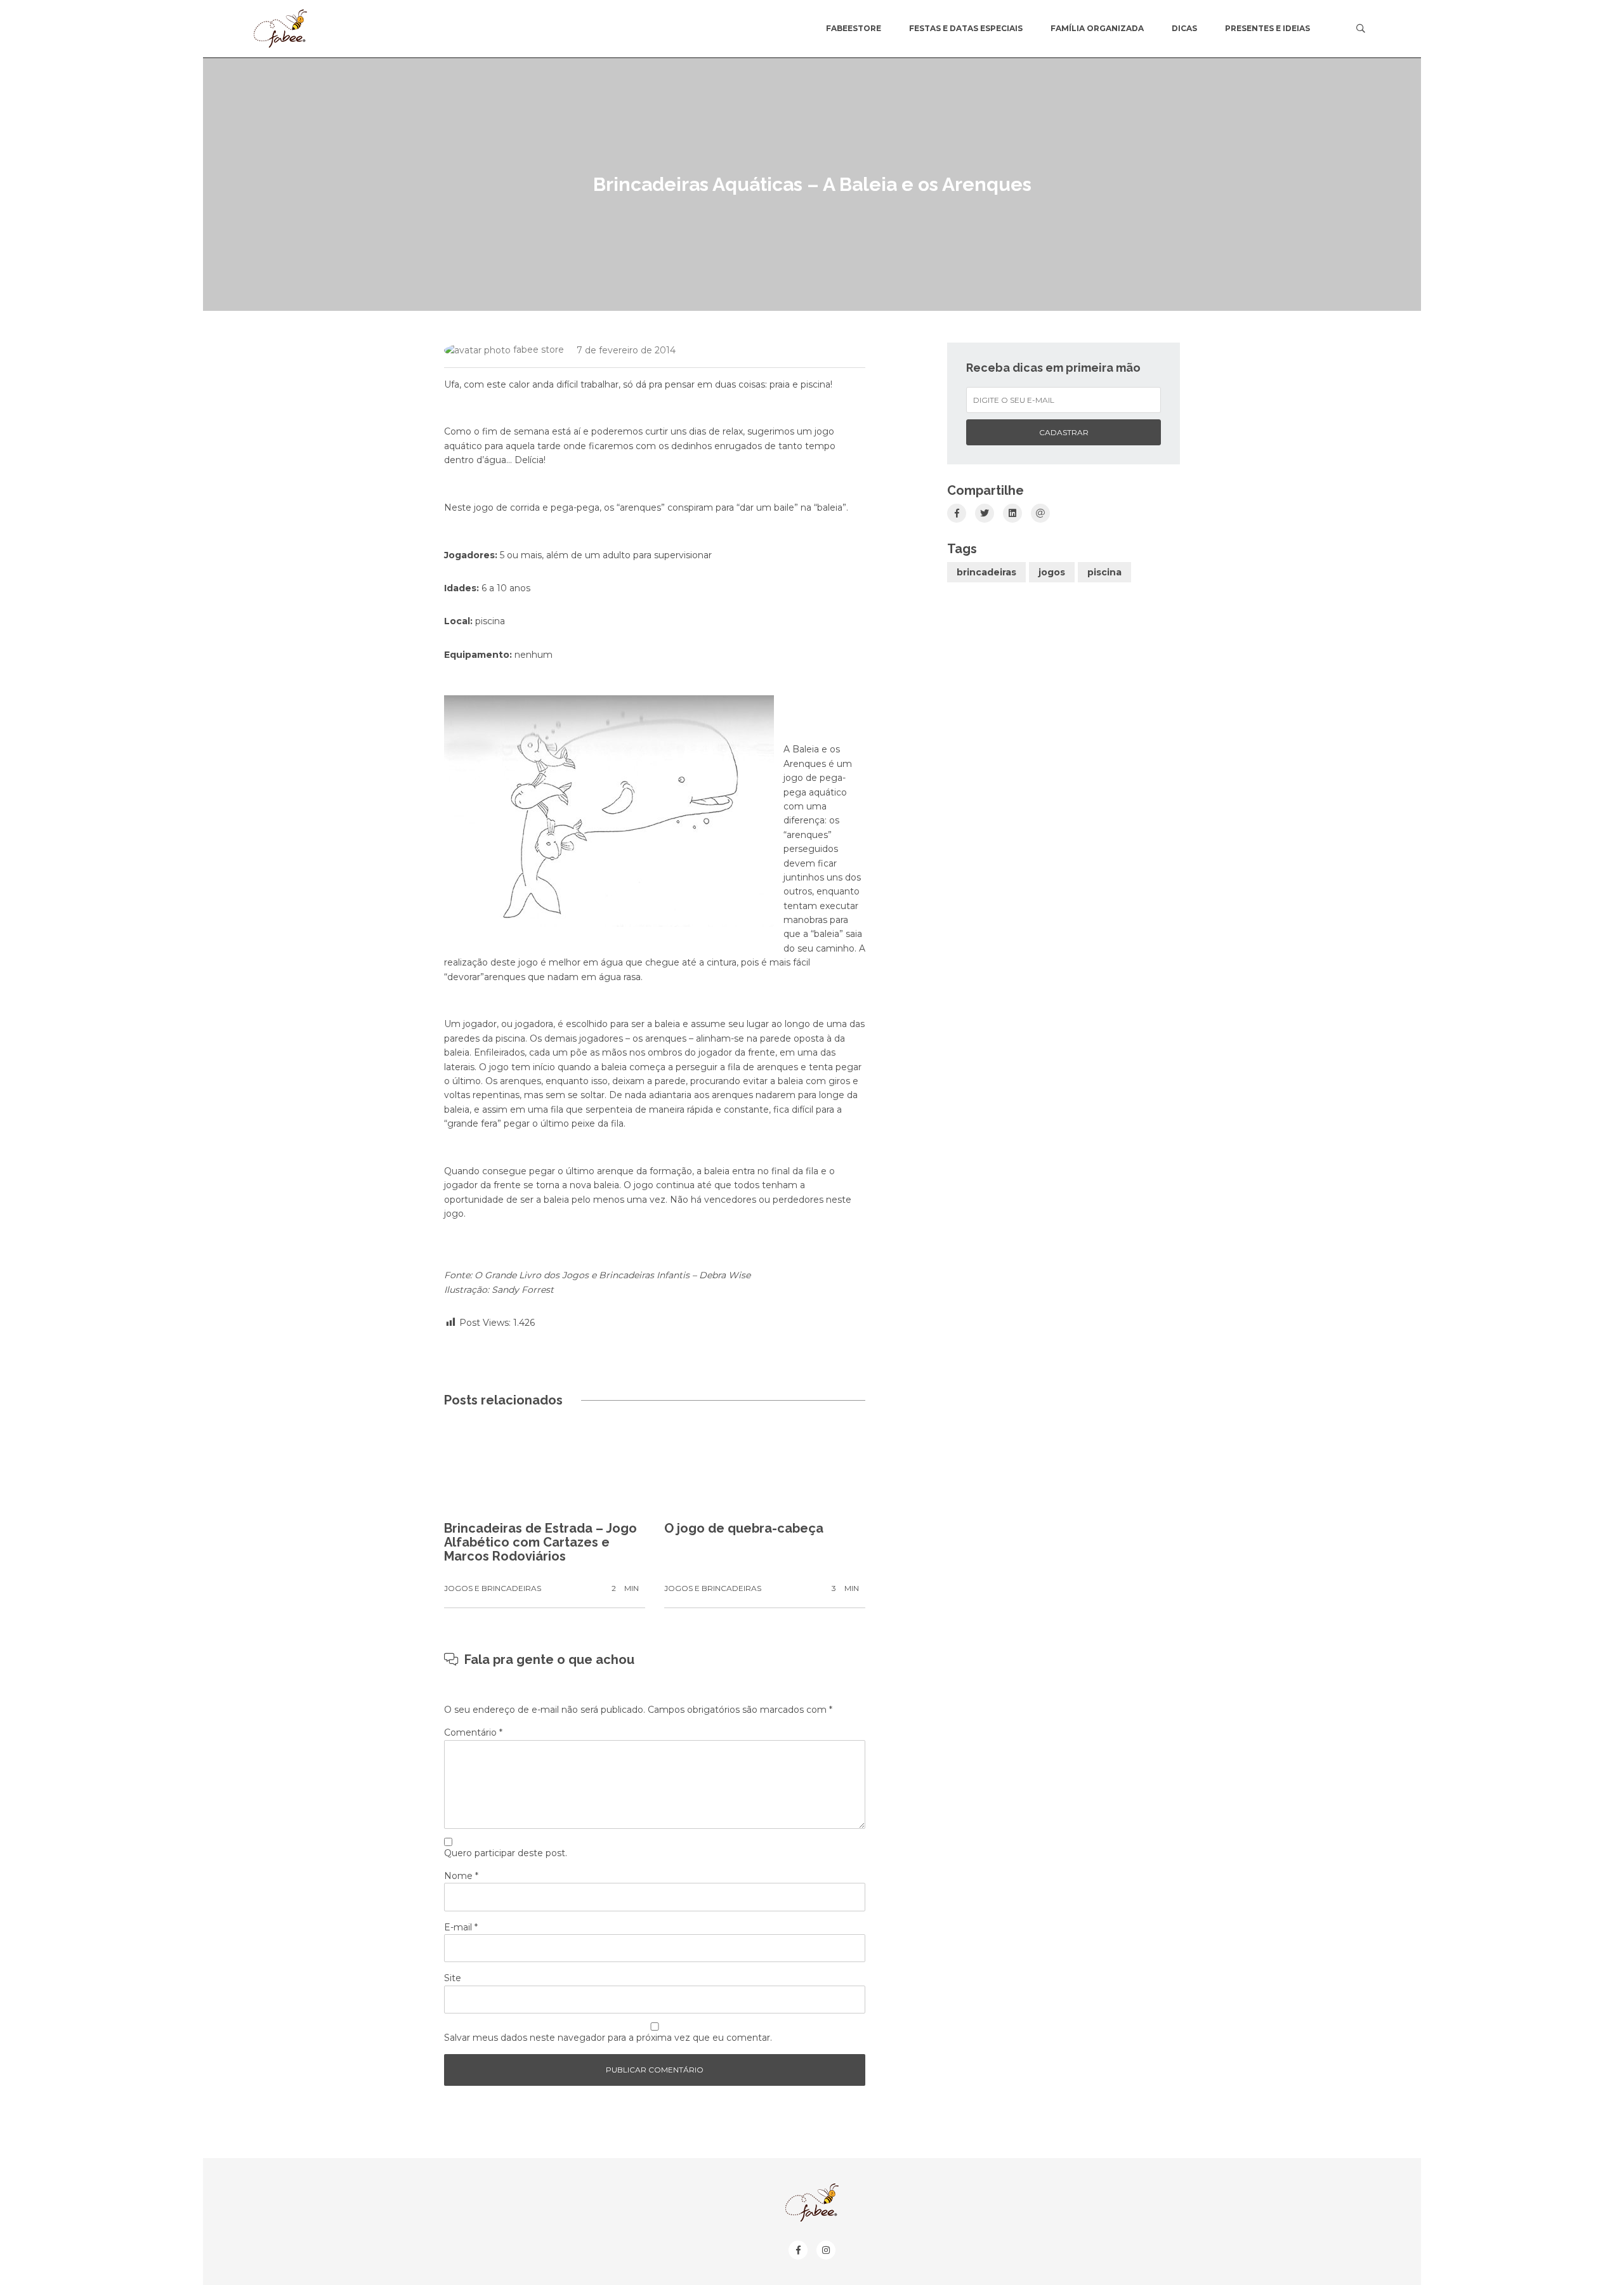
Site (453, 1978)
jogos (1052, 572)
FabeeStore (854, 28)
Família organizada (1097, 28)
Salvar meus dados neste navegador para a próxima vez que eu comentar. (608, 2038)
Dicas (1184, 28)
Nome (461, 1876)
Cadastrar (1064, 432)
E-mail (461, 1927)
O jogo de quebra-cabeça (744, 1528)
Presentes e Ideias (1267, 28)
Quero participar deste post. (506, 1853)
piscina (1104, 572)
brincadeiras (986, 572)
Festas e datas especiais (966, 28)
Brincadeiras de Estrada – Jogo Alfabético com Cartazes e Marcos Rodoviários (540, 1542)
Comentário (473, 1732)
